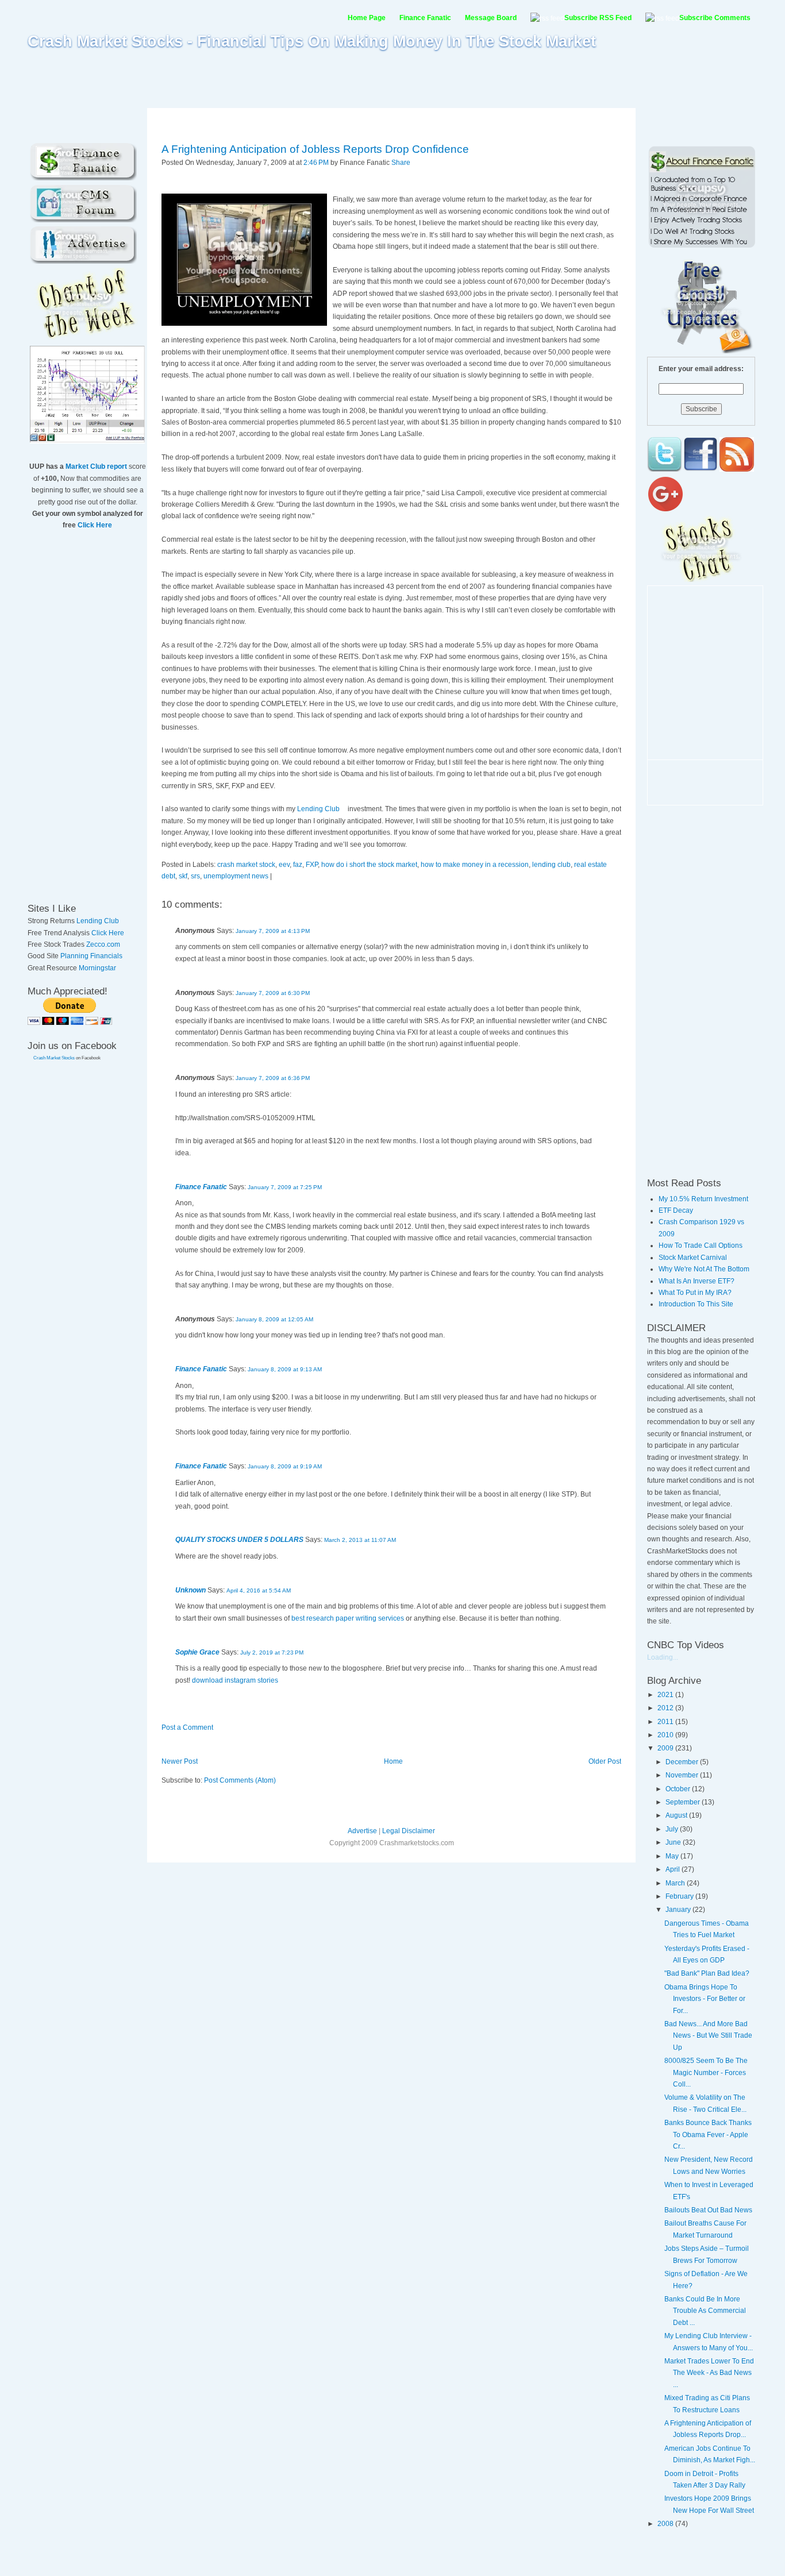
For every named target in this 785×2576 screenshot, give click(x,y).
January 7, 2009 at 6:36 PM (273, 1078)
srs (195, 876)
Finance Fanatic (201, 1187)
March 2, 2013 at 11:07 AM (360, 1540)
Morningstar (97, 968)
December (683, 1762)
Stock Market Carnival (693, 1258)
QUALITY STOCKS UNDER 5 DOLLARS (239, 1540)
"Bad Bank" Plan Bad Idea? (707, 1973)
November (683, 1775)
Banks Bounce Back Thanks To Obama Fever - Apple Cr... (708, 2135)
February (680, 1896)
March (676, 1883)
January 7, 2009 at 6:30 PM (273, 993)
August (677, 1815)
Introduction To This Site (696, 1304)
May (673, 1856)
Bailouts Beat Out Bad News (708, 2210)
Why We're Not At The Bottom (704, 1269)
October (679, 1789)
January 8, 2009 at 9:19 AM (285, 1466)
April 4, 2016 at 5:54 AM (259, 1590)
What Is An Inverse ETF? (697, 1281)
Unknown (191, 1590)
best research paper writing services (348, 1618)
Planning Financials (91, 956)
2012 (666, 1708)
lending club (551, 865)
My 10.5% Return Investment (703, 1199)
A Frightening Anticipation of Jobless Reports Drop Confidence (315, 149)
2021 (666, 1695)
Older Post (605, 1761)
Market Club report (96, 466)
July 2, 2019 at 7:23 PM (272, 1653)
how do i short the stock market (369, 865)
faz (298, 865)
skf (183, 876)
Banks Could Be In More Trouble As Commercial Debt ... (705, 2311)
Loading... (663, 1657)
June (674, 1842)
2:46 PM (316, 163)
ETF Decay (676, 1210)
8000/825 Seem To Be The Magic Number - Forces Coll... (706, 2072)
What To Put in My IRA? (695, 1293)
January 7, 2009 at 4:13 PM (273, 931)
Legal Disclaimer (409, 1831)
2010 (666, 1735)
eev (284, 865)
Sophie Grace (197, 1652)
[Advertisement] (392, 79)
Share (401, 163)
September (684, 1802)
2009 (666, 1748)
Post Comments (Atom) (240, 1780)
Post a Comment (187, 1727)
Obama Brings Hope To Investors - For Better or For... (705, 1999)
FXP (312, 865)
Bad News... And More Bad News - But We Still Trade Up (708, 2036)
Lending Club (98, 921)
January (679, 1910)
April (674, 1869)
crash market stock (246, 865)
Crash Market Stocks (54, 1058)
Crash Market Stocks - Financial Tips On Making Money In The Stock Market (312, 41)
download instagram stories (235, 1680)
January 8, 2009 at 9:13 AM (285, 1369)
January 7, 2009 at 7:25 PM (285, 1187)
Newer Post (180, 1761)
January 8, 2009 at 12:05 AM (274, 1319)
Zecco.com (103, 944)
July (673, 1829)
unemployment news (236, 876)
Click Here (95, 525)
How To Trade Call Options (701, 1245)
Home (393, 1761)
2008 (666, 2524)
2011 (666, 1722)
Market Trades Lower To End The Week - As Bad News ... (709, 2373)
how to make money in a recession (475, 865)
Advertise (362, 1831)
